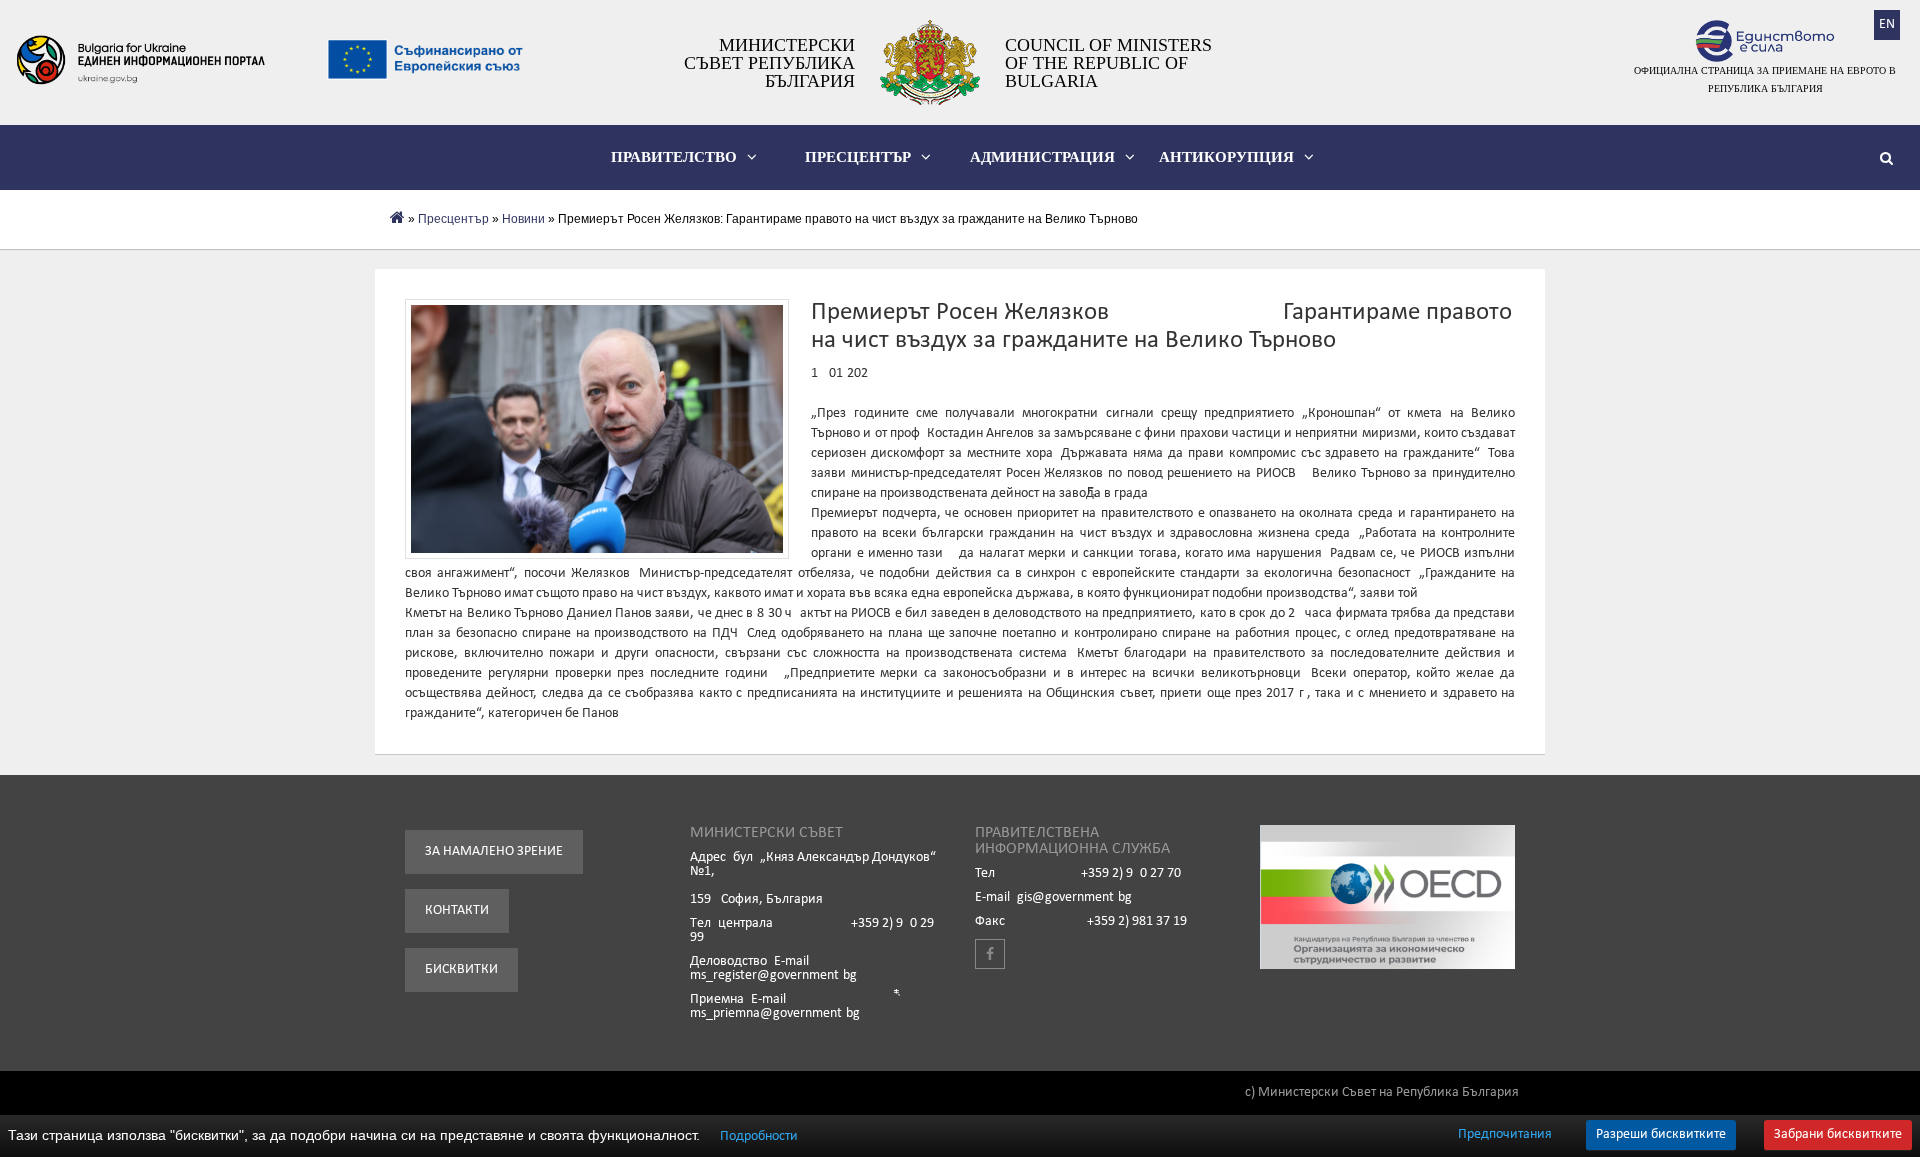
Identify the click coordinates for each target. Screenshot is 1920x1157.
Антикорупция (1226, 157)
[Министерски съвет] (930, 62)
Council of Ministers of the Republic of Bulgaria (1108, 63)
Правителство (674, 157)
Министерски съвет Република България (769, 63)
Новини (523, 219)
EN (1887, 24)
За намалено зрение (494, 851)
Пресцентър (858, 157)
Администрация (1042, 157)
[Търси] (1890, 161)
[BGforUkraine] (140, 60)
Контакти (457, 910)
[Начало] (397, 219)
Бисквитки (461, 969)
